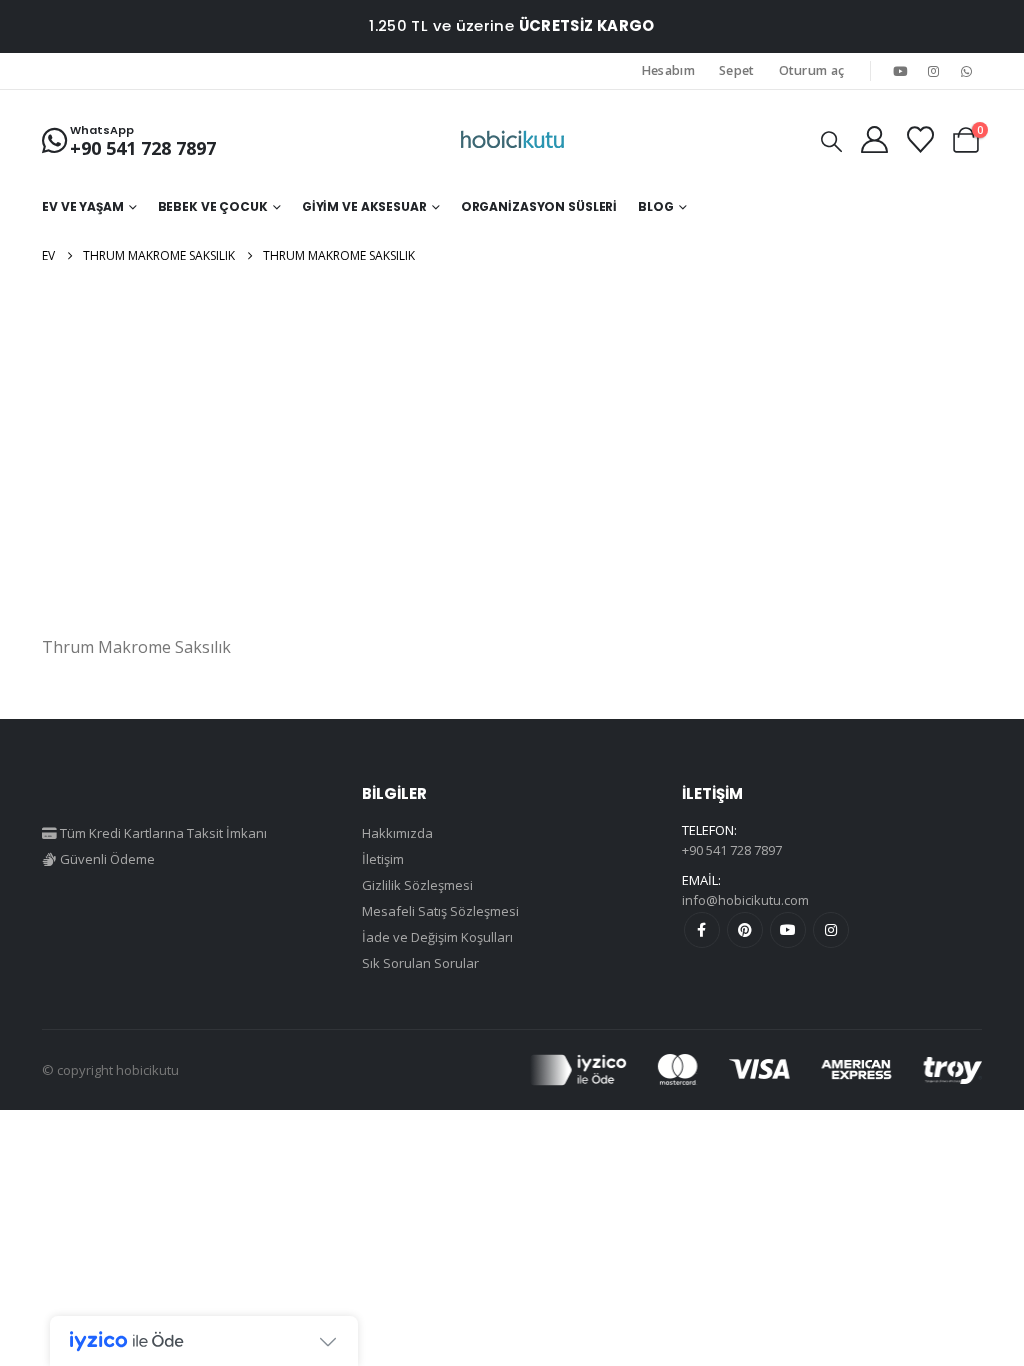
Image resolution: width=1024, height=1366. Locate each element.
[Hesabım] (874, 139)
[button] (831, 141)
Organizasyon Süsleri (539, 206)
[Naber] (967, 71)
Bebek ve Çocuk (213, 206)
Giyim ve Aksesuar (364, 206)
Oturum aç (812, 70)
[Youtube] (900, 71)
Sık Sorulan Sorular (420, 963)
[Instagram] (934, 71)
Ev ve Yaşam (83, 206)
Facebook (702, 930)
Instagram (831, 930)
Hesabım (668, 70)
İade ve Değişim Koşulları (437, 937)
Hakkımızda (397, 833)
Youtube (788, 930)
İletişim (383, 859)
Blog (656, 206)
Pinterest (745, 930)
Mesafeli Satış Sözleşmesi (440, 911)
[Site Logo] (512, 140)
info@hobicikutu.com (745, 900)
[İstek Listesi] (920, 139)
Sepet (737, 70)
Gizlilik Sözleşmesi (417, 885)
